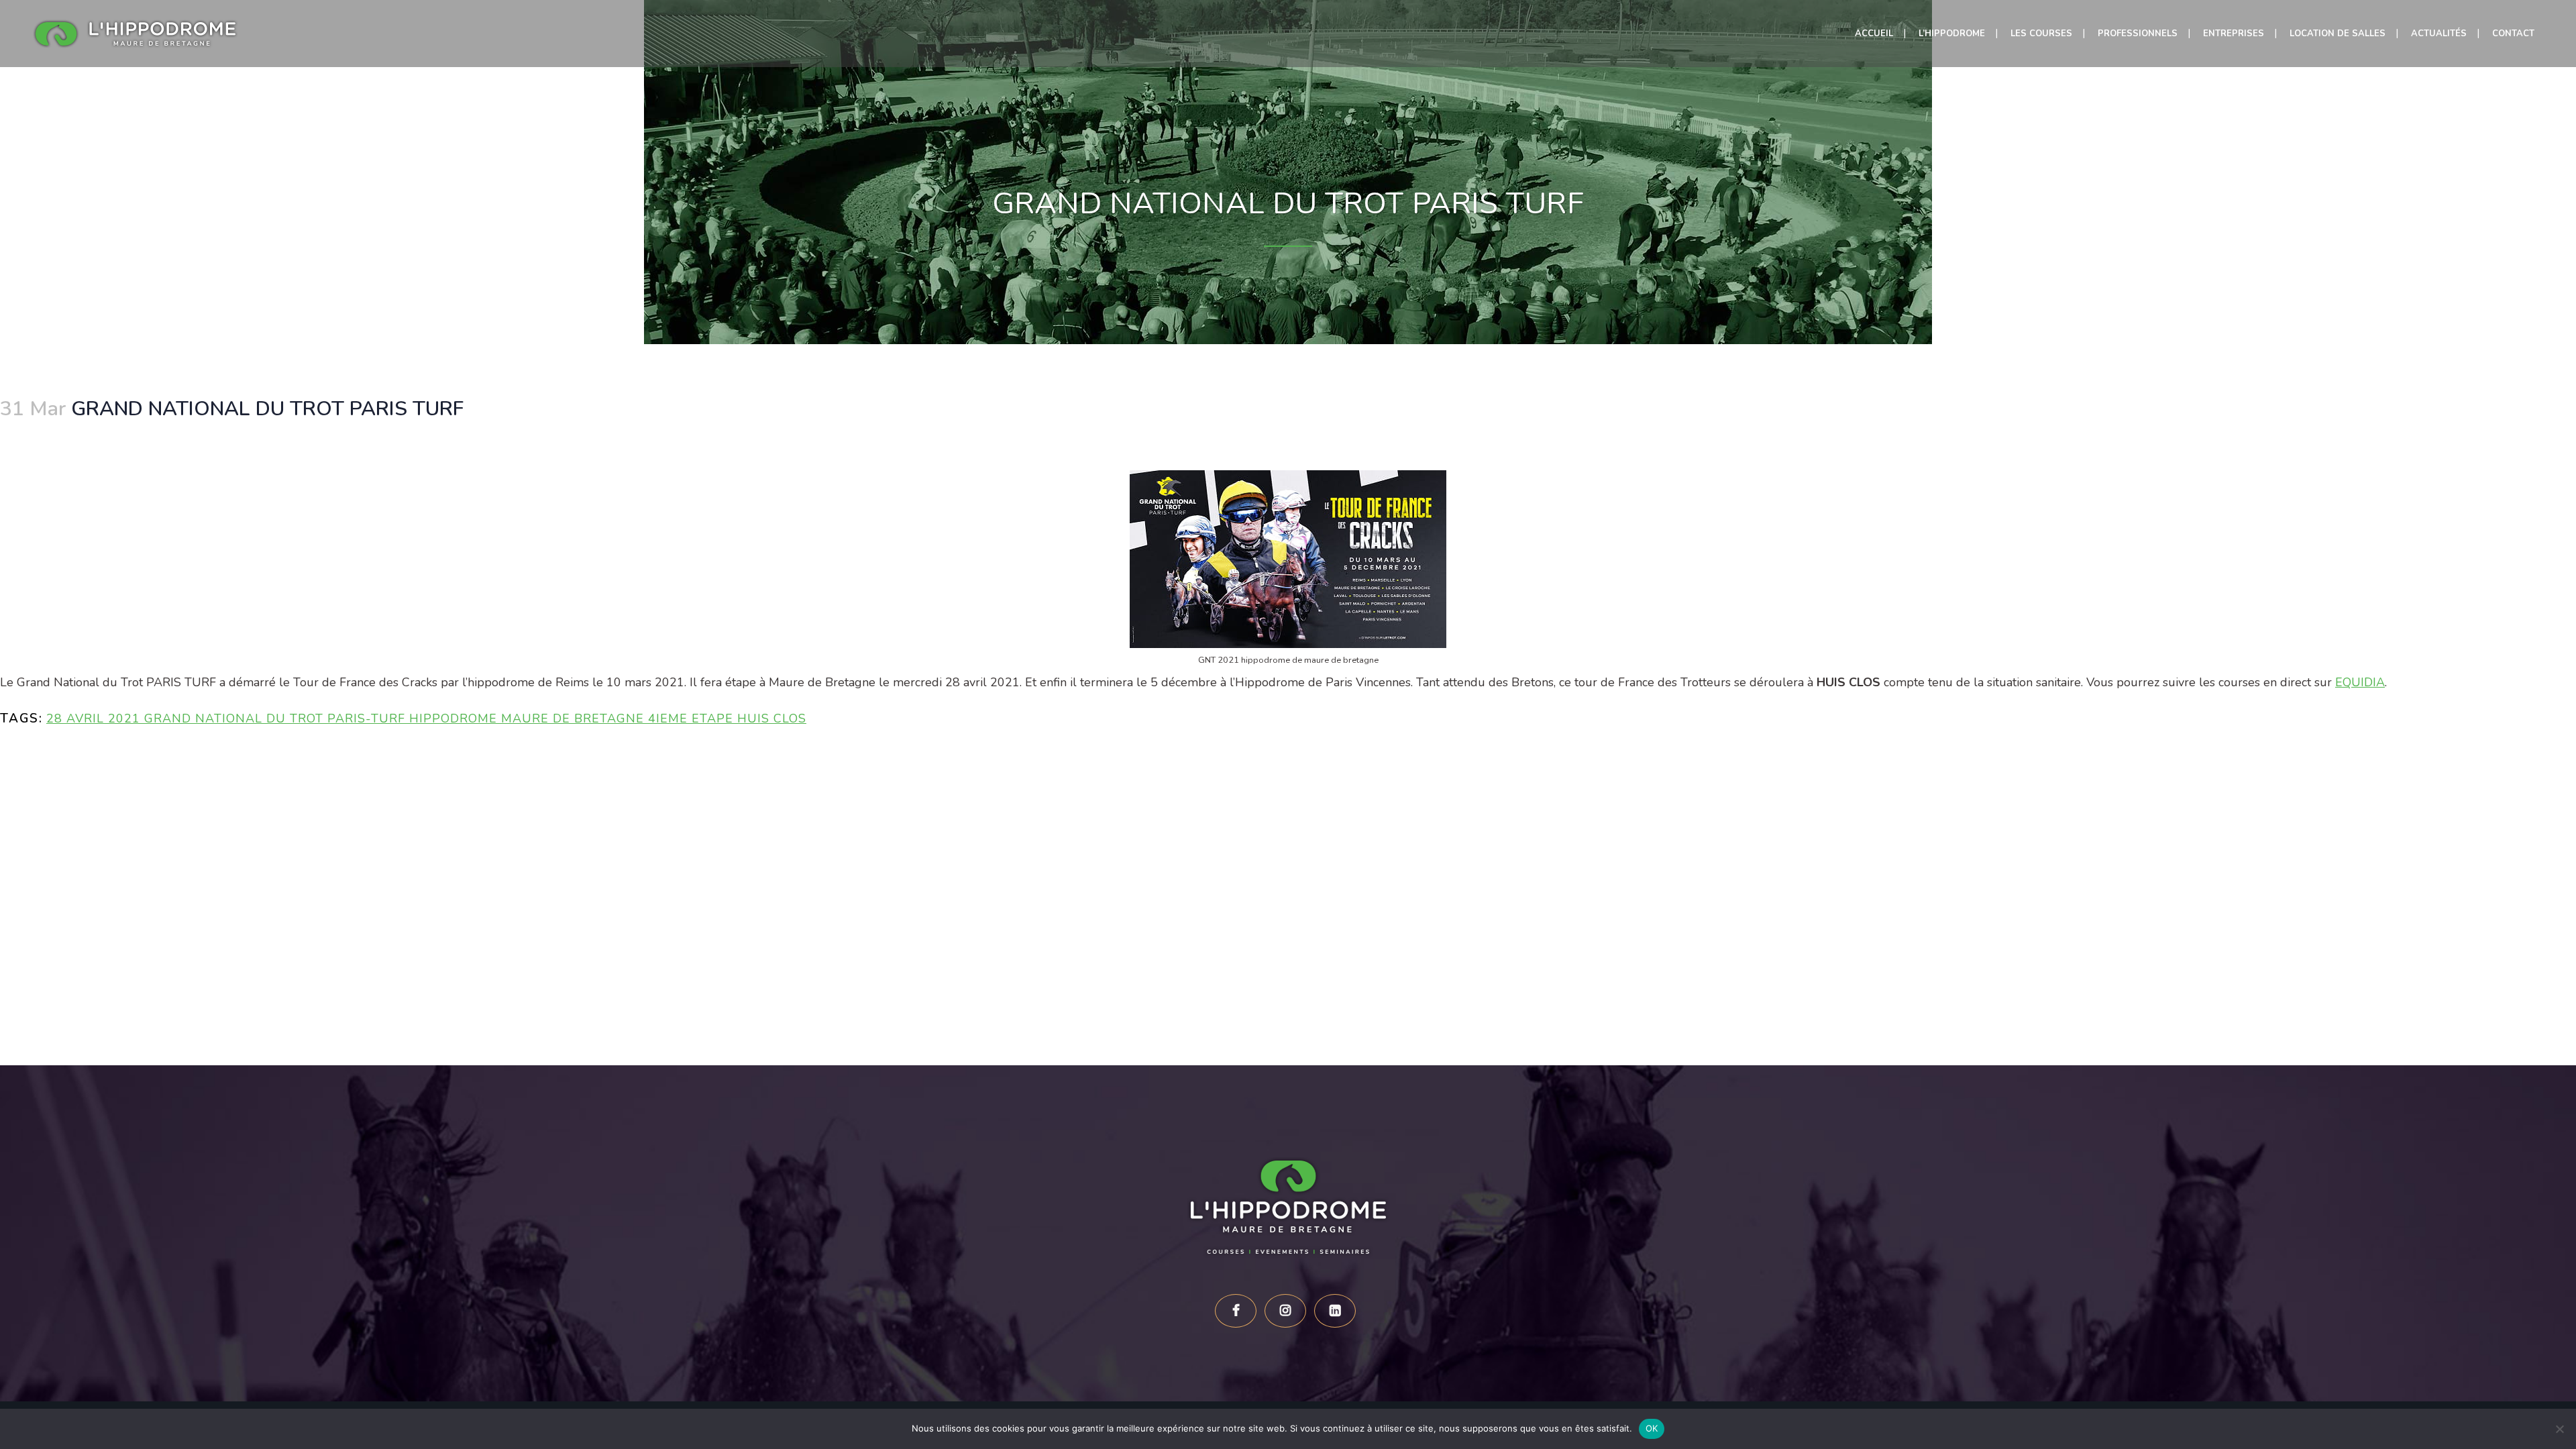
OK (1652, 1428)
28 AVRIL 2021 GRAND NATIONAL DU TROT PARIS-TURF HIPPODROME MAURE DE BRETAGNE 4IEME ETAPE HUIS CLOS (426, 718)
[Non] (2559, 1429)
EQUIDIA (2360, 682)
